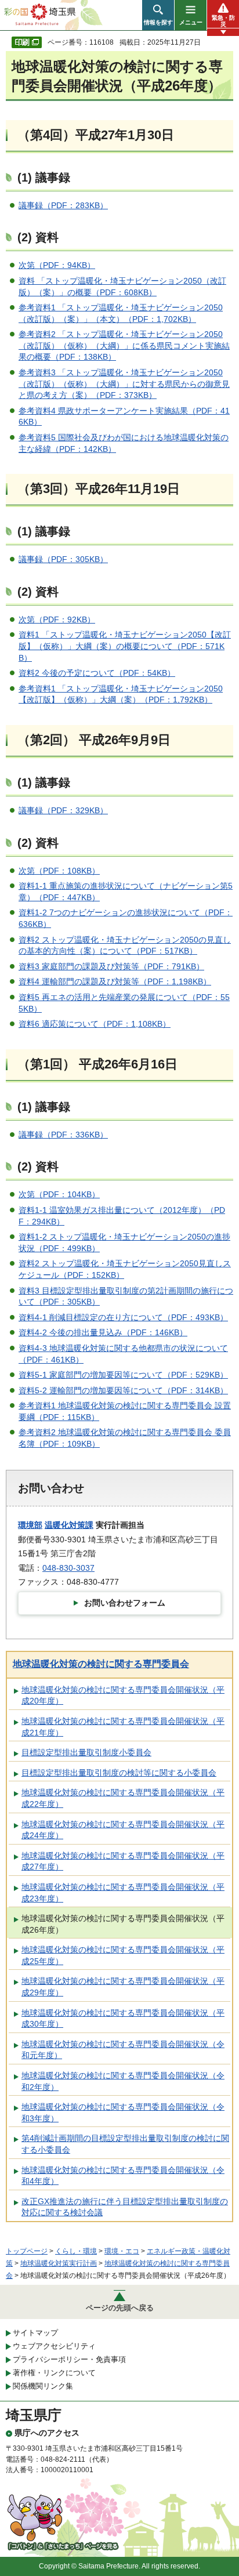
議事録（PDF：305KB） (63, 559)
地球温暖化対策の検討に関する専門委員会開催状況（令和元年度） (123, 2050)
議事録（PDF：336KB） (63, 1135)
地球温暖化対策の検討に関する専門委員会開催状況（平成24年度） (123, 1830)
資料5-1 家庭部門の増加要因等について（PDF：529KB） (123, 1375)
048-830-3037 (68, 1568)
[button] (158, 15)
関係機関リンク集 (43, 2386)
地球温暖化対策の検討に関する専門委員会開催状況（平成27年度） (123, 1861)
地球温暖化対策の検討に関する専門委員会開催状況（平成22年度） (123, 1798)
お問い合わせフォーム (125, 1603)
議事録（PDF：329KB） (63, 810)
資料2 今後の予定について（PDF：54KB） (97, 673)
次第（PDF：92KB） (57, 619)
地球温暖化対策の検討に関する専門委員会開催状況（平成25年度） (123, 1955)
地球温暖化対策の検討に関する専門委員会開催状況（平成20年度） (123, 1695)
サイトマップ (35, 2333)
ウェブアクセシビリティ (54, 2346)
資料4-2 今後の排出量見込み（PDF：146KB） (103, 1332)
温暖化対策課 (69, 1525)
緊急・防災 (223, 21)
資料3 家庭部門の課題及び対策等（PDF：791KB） (111, 966)
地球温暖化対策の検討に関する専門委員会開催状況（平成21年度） (123, 1727)
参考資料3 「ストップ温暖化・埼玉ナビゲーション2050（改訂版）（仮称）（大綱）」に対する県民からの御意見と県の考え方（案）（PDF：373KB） (124, 384)
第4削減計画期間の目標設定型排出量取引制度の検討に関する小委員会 (125, 2144)
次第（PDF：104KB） (59, 1194)
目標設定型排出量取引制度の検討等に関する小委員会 (119, 1773)
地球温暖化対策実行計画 (59, 2263)
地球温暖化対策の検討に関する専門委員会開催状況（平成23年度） (123, 1893)
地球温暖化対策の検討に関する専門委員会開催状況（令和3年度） (123, 2113)
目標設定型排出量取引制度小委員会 (86, 1752)
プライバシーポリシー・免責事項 (69, 2359)
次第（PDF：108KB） (59, 871)
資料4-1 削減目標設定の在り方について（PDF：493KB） (123, 1317)
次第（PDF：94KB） (57, 265)
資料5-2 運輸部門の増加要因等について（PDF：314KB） (123, 1390)
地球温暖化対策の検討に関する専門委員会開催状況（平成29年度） (123, 1987)
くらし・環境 (76, 2251)
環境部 (30, 1525)
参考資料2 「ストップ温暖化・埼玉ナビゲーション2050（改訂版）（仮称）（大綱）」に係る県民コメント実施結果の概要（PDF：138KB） (124, 345)
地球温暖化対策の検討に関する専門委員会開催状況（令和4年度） (123, 2176)
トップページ (27, 2251)
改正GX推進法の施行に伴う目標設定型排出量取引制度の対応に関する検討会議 (125, 2207)
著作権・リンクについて (54, 2373)
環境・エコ (122, 2251)
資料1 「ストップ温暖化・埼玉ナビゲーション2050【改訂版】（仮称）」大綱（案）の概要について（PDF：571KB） (125, 646)
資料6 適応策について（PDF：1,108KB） (95, 1024)
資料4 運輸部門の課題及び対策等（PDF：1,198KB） (115, 981)
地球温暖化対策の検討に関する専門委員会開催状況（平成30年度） (123, 2019)
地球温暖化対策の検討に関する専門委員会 (101, 1664)
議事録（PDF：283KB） (63, 205)
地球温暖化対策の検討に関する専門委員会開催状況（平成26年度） (123, 1924)
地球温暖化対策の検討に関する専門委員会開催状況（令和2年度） (123, 2081)
